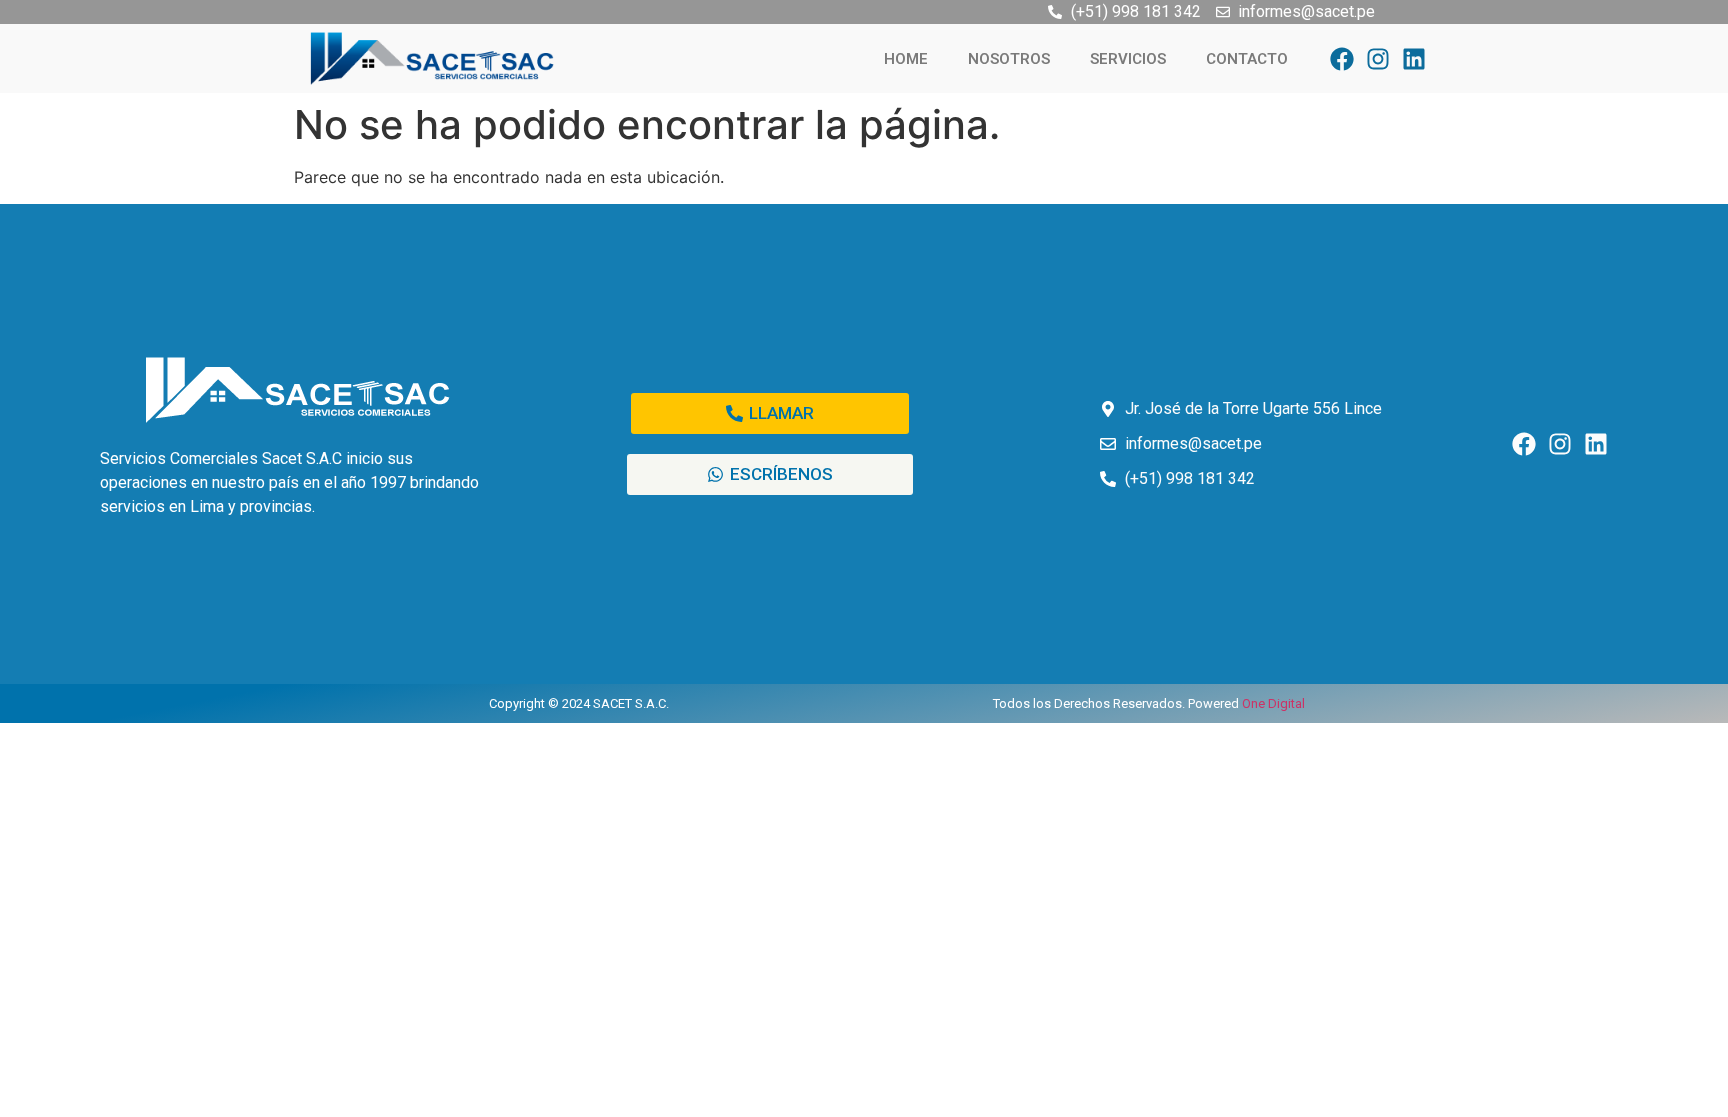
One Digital (1273, 703)
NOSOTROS (1009, 59)
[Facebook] (1342, 58)
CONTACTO (1247, 59)
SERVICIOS (1128, 59)
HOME (906, 59)
